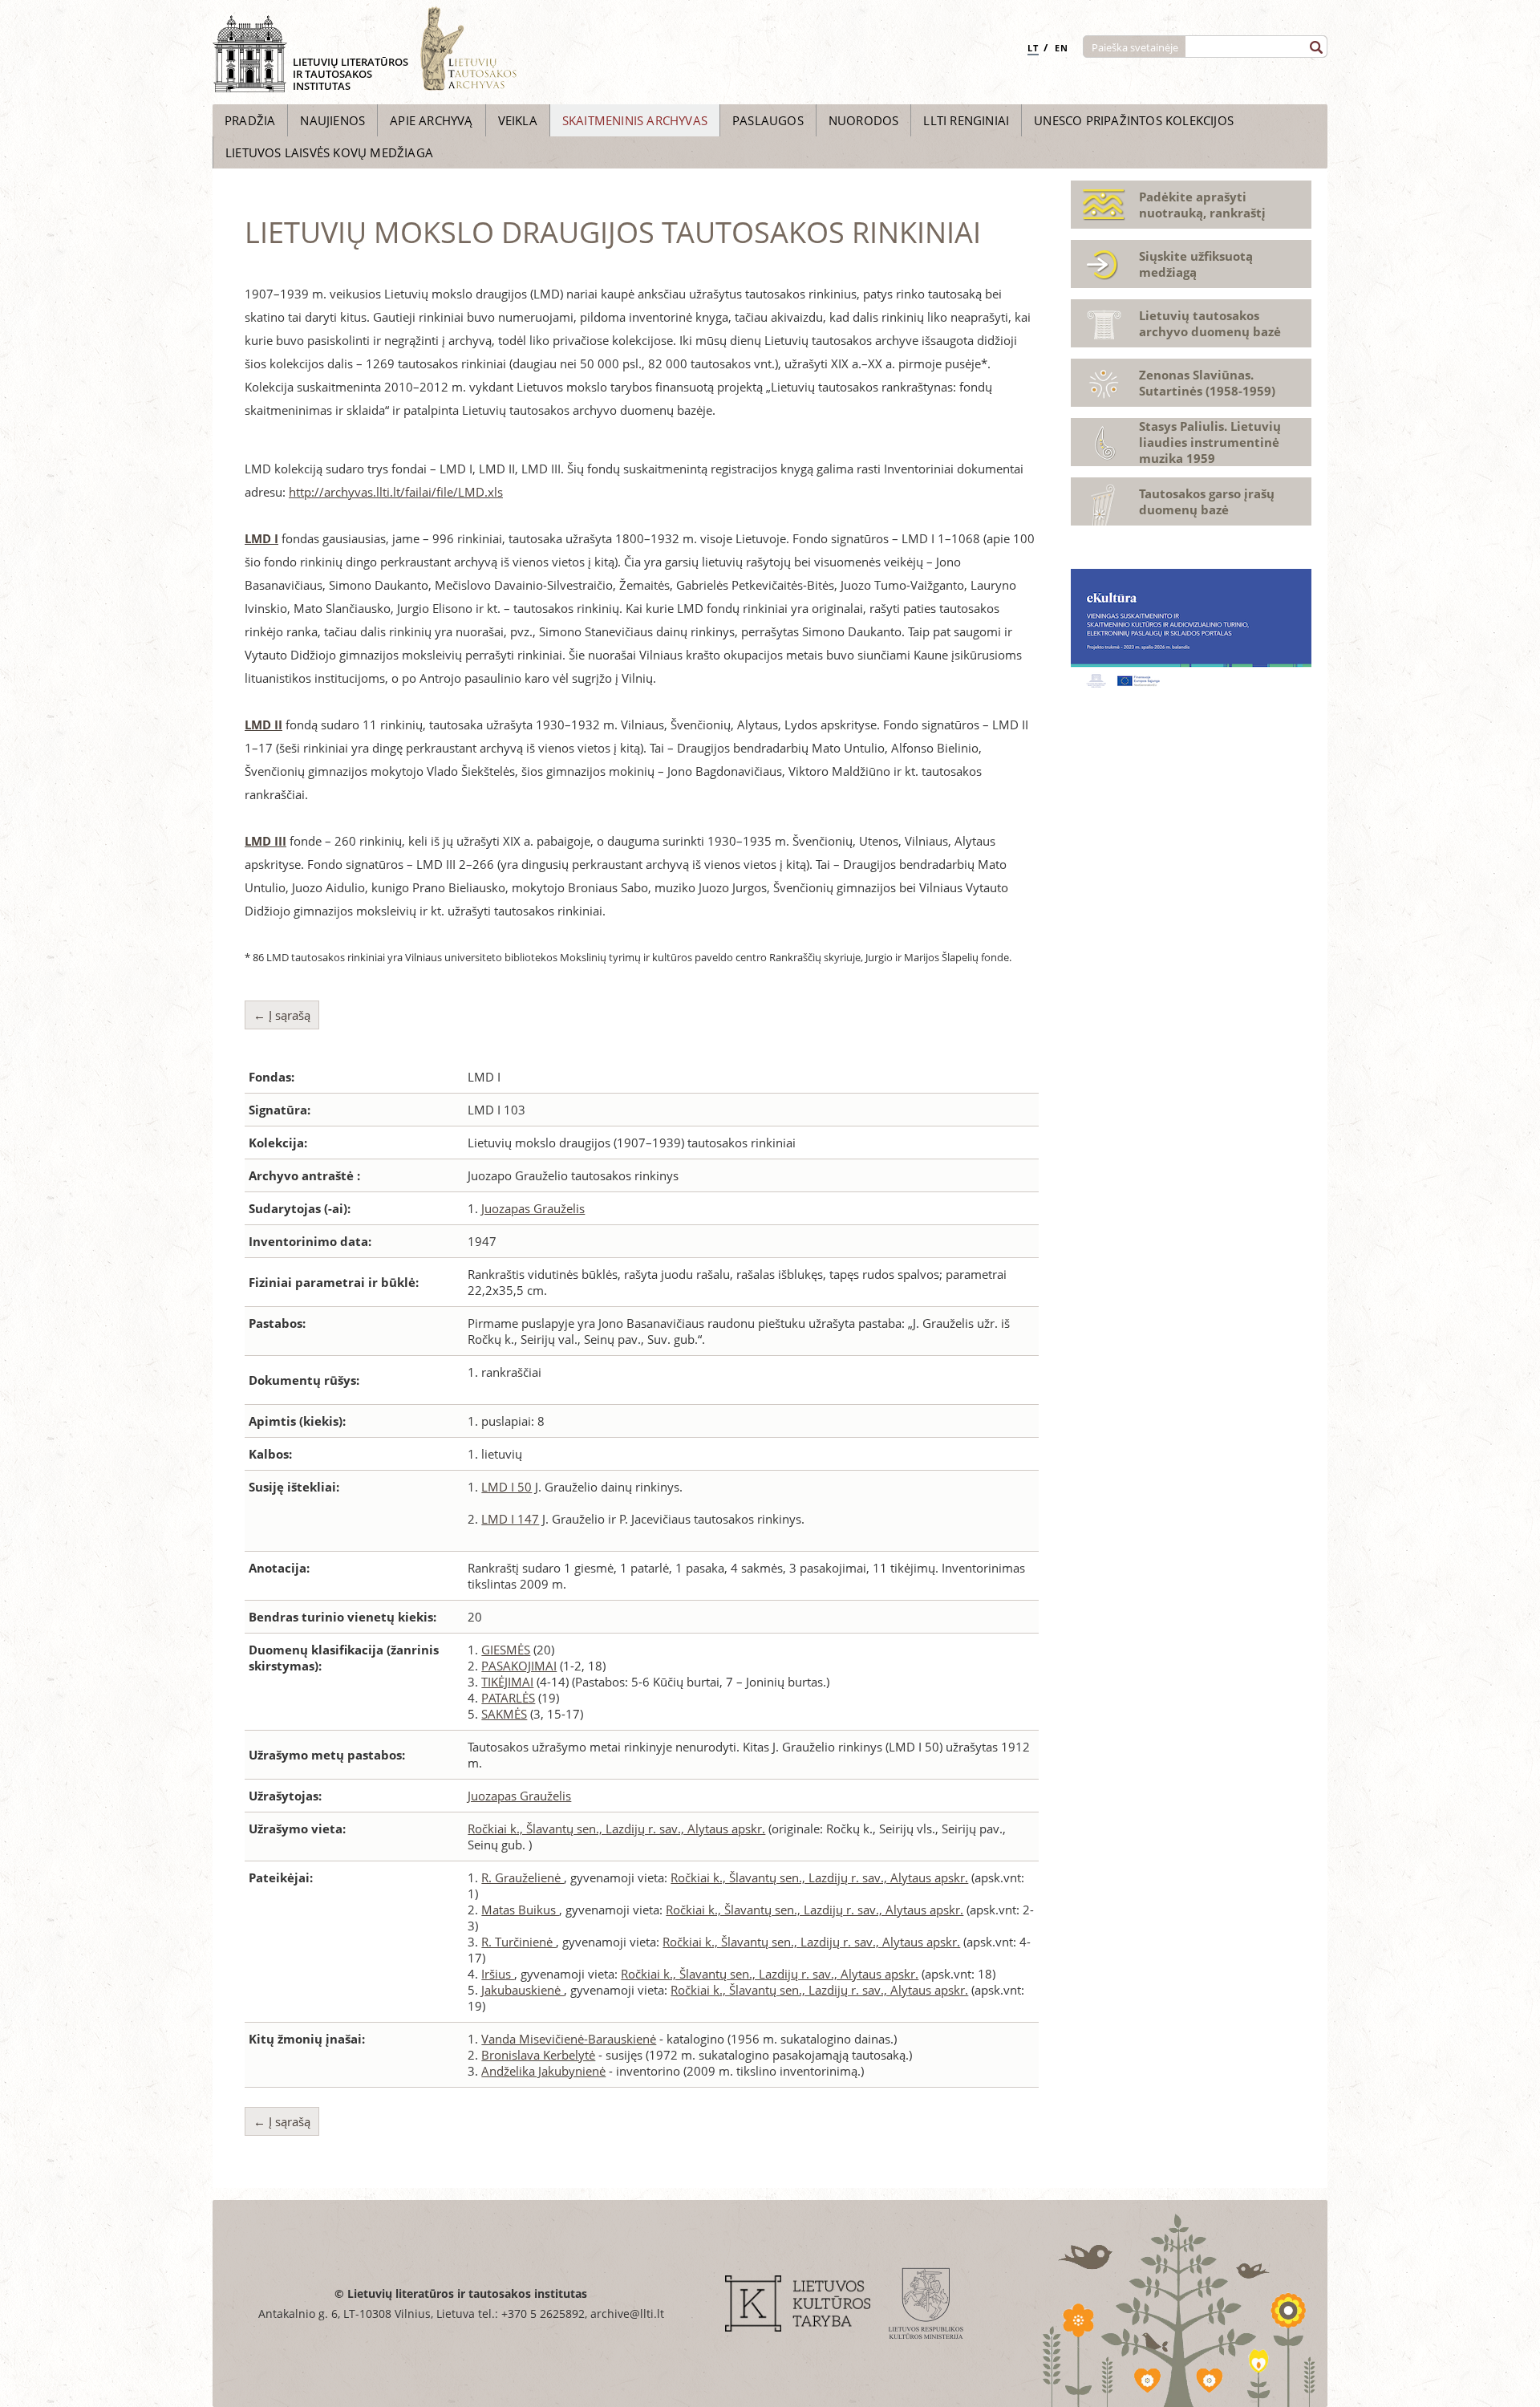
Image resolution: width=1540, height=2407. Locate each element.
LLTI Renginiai (966, 120)
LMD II (263, 725)
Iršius (498, 1974)
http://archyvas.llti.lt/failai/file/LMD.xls (396, 492)
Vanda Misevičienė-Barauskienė (569, 2039)
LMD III (265, 841)
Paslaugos (768, 120)
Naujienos (332, 120)
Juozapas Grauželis (533, 1208)
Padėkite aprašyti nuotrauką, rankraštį (1202, 205)
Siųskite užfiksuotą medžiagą (1196, 264)
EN (1062, 48)
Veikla (518, 120)
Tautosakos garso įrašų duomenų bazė (1207, 501)
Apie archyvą (431, 120)
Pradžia (250, 120)
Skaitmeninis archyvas (635, 120)
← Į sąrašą (282, 1015)
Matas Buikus (520, 1910)
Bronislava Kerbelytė (538, 2055)
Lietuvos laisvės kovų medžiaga (329, 152)
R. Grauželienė (523, 1877)
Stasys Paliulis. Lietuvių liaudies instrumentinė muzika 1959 (1210, 442)
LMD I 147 (510, 1519)
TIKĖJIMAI (507, 1682)
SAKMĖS (504, 1714)
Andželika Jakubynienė (543, 2071)
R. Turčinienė (519, 1942)
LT (1033, 48)
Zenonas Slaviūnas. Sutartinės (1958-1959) (1207, 383)
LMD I (261, 538)
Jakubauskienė (523, 1990)
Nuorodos (864, 120)
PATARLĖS (508, 1698)
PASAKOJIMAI (519, 1666)
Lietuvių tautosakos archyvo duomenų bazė (1210, 323)
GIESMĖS (506, 1650)
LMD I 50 (507, 1487)
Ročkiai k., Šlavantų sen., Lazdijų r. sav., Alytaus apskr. (616, 1829)
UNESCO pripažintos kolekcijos (1134, 120)
